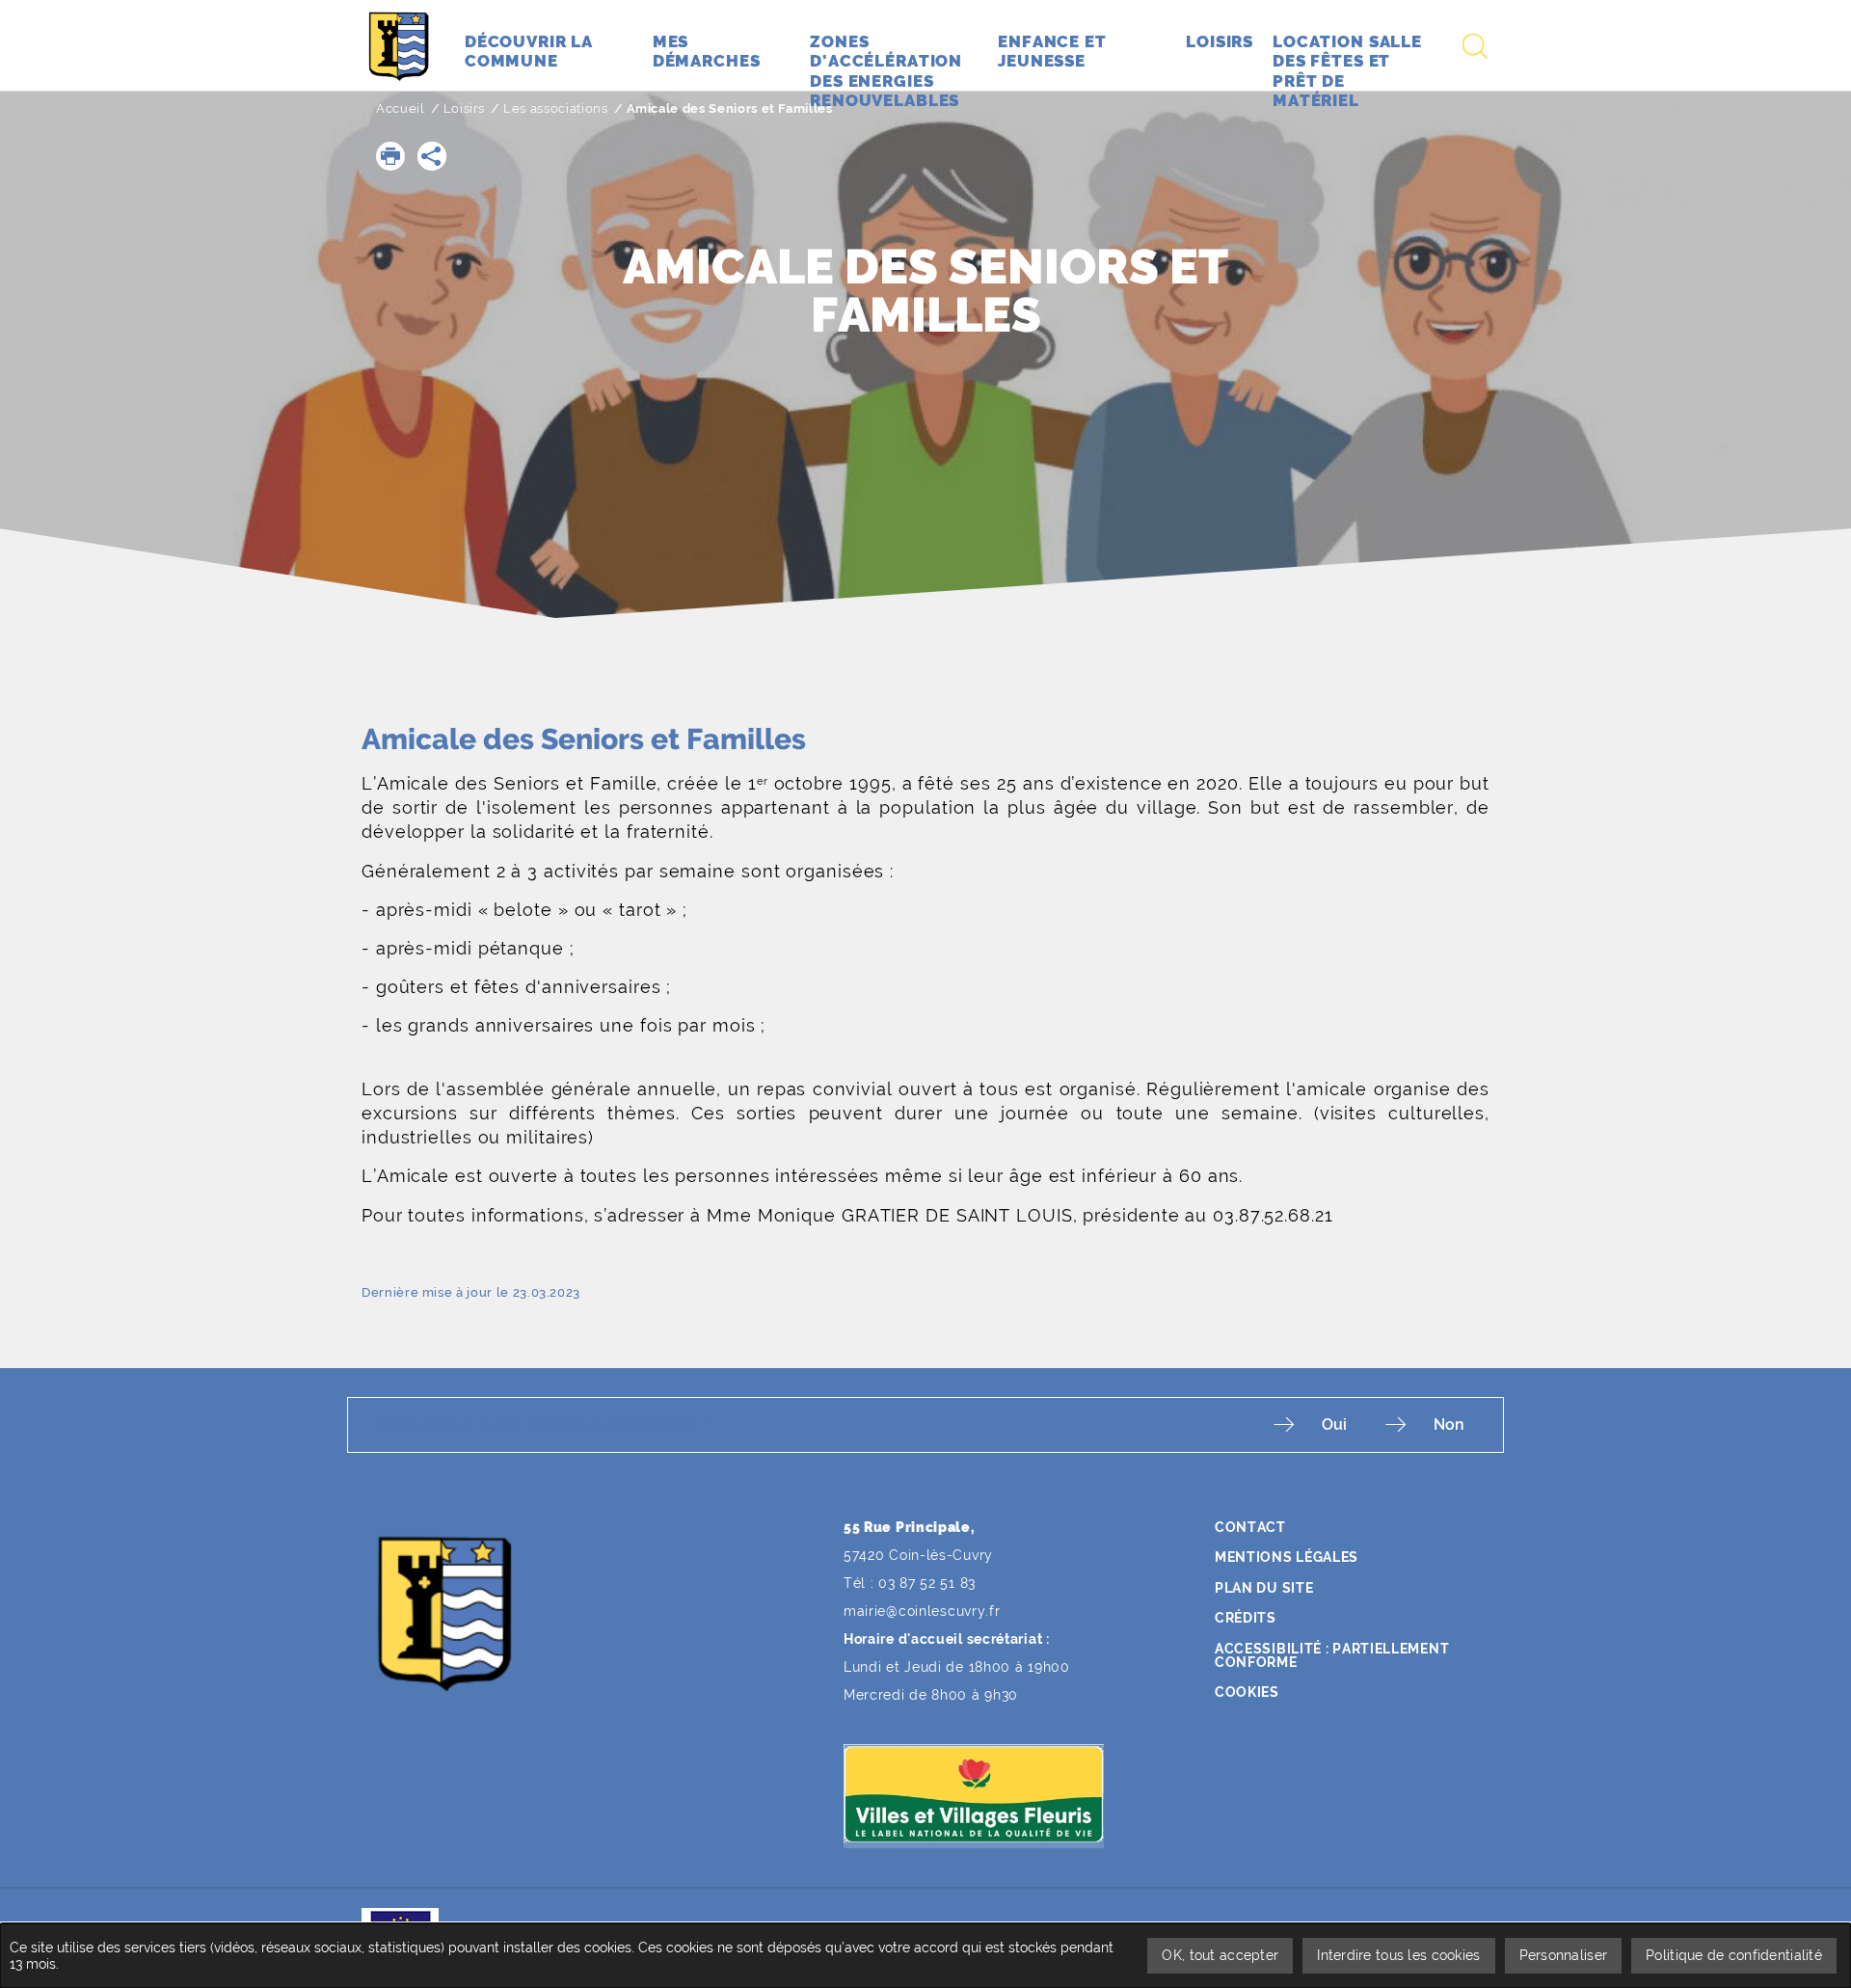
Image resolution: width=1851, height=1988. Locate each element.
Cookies (1247, 1692)
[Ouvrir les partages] (432, 156)
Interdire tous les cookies (1398, 1955)
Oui (1334, 1424)
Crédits (1246, 1618)
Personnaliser (1564, 1955)
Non (1449, 1424)
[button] (390, 156)
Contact (1250, 1527)
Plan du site (1264, 1588)
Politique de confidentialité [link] (1734, 1955)
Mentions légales (1287, 1557)
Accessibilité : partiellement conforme (1332, 1655)
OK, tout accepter (1220, 1955)
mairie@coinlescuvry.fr (922, 1611)
